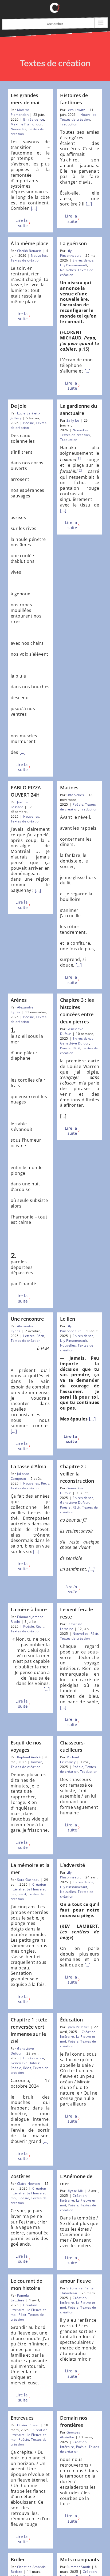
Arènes (19, 1000)
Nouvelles (19, 129)
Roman (37, 1762)
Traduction (69, 124)
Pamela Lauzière (20, 2298)
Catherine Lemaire (71, 1626)
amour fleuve (75, 2281)
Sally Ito (73, 420)
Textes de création (75, 119)
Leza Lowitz (76, 110)
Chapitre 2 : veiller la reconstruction (77, 1474)
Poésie (29, 423)
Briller (18, 2559)
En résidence (34, 119)
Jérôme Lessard (20, 804)
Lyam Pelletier (78, 2027)
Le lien (68, 1319)
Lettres (29, 1336)
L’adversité (72, 1865)
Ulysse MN (75, 2191)
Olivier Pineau (28, 2425)
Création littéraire (73, 2198)
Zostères (21, 2176)
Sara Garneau (28, 1880)
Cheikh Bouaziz (29, 251)
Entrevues (22, 2418)
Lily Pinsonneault (70, 253)
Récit (76, 1048)
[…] (34, 208)
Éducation (71, 2020)
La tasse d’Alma (28, 1466)
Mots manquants (80, 2559)
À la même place (30, 243)
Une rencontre (27, 1319)
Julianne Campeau (20, 1476)
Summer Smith (78, 2567)
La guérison (73, 243)
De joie (19, 406)
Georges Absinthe (70, 2435)
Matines (69, 788)
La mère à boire (29, 1609)
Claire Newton (28, 2184)
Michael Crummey (70, 1760)
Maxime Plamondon (20, 112)
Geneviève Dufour (75, 1043)
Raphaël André (29, 1757)
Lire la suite (21, 223)
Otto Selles (75, 795)
